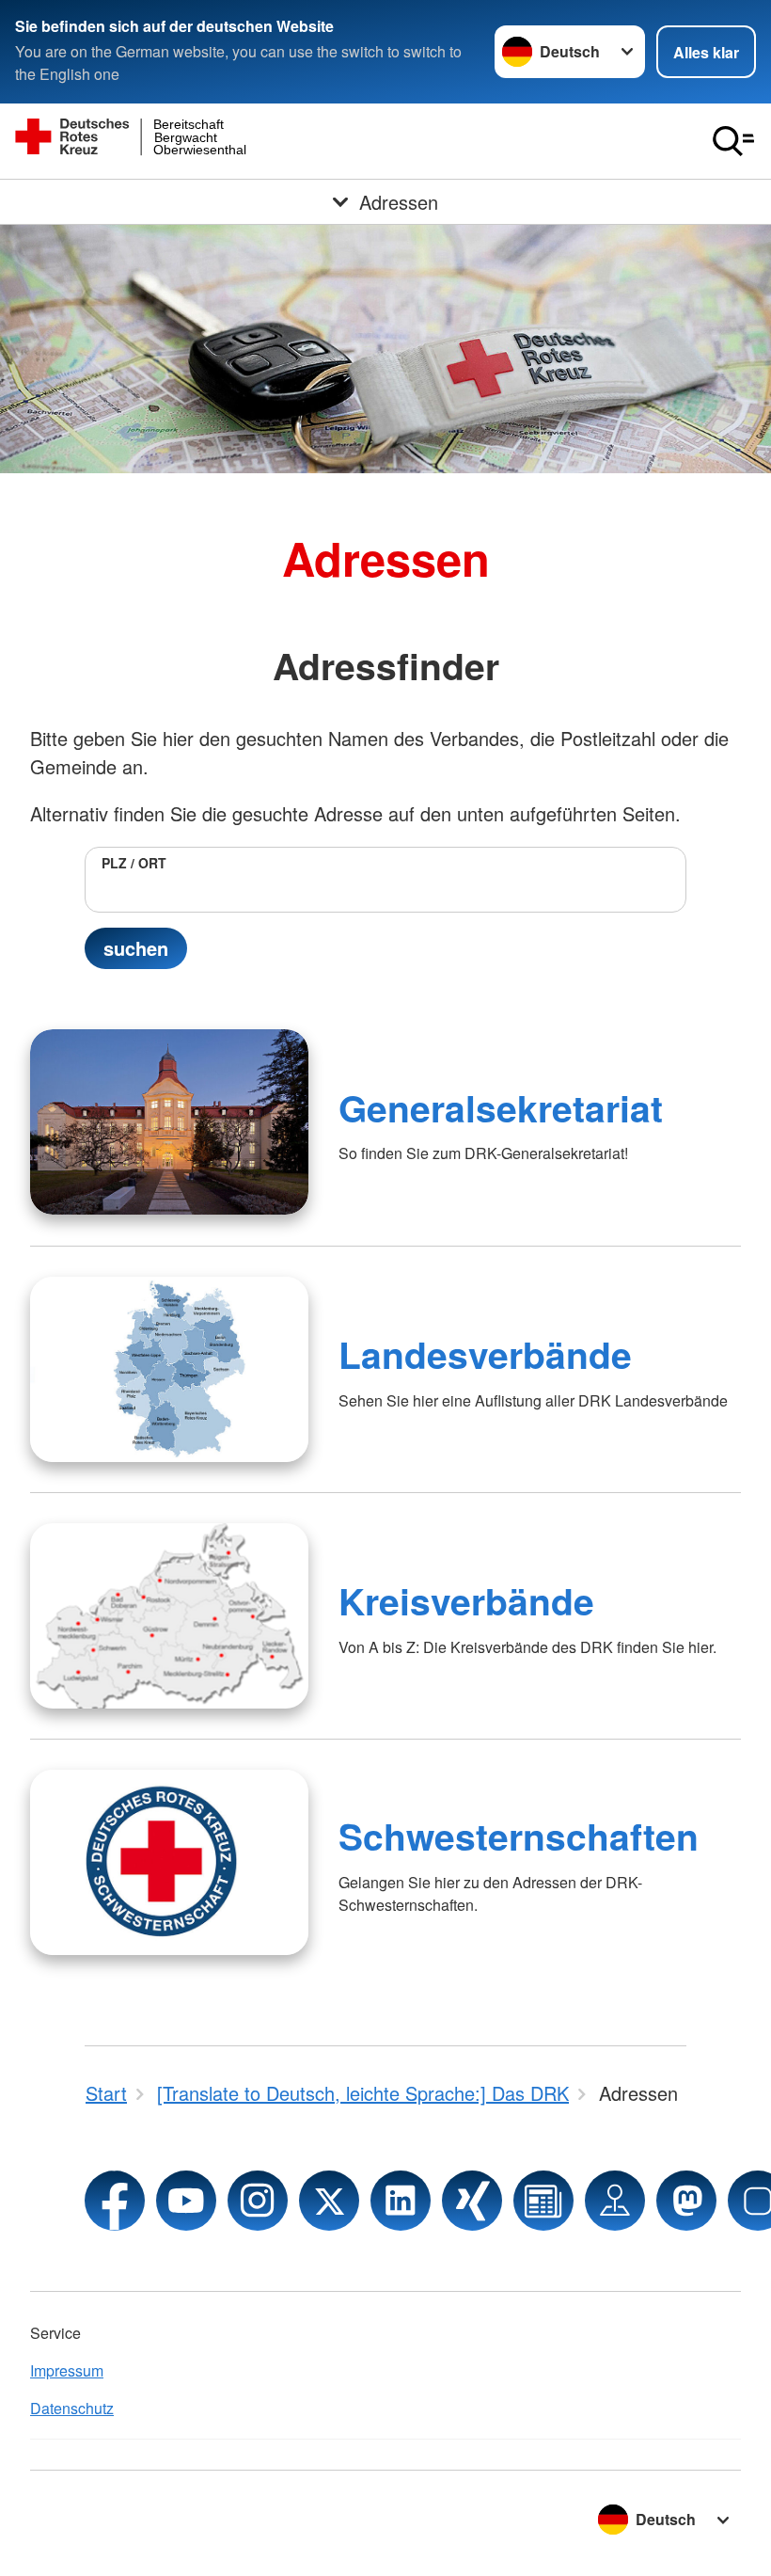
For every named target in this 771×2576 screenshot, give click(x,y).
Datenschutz (72, 2408)
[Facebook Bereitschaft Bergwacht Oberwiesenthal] (115, 2201)
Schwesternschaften (519, 1836)
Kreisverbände (466, 1600)
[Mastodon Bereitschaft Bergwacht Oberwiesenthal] (686, 2201)
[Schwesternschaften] (169, 1862)
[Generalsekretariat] (169, 1122)
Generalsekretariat (501, 1107)
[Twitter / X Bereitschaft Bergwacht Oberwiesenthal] (329, 2201)
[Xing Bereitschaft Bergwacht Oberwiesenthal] (472, 2201)
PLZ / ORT (134, 863)
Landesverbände (485, 1354)
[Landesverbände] (169, 1369)
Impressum (67, 2370)
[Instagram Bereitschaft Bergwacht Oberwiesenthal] (258, 2201)
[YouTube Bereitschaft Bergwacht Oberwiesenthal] (186, 2201)
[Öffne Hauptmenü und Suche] (733, 141)
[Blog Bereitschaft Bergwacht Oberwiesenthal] (543, 2201)
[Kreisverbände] (169, 1616)
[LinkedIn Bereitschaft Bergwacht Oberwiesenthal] (401, 2201)
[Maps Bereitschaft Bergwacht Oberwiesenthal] (615, 2201)
